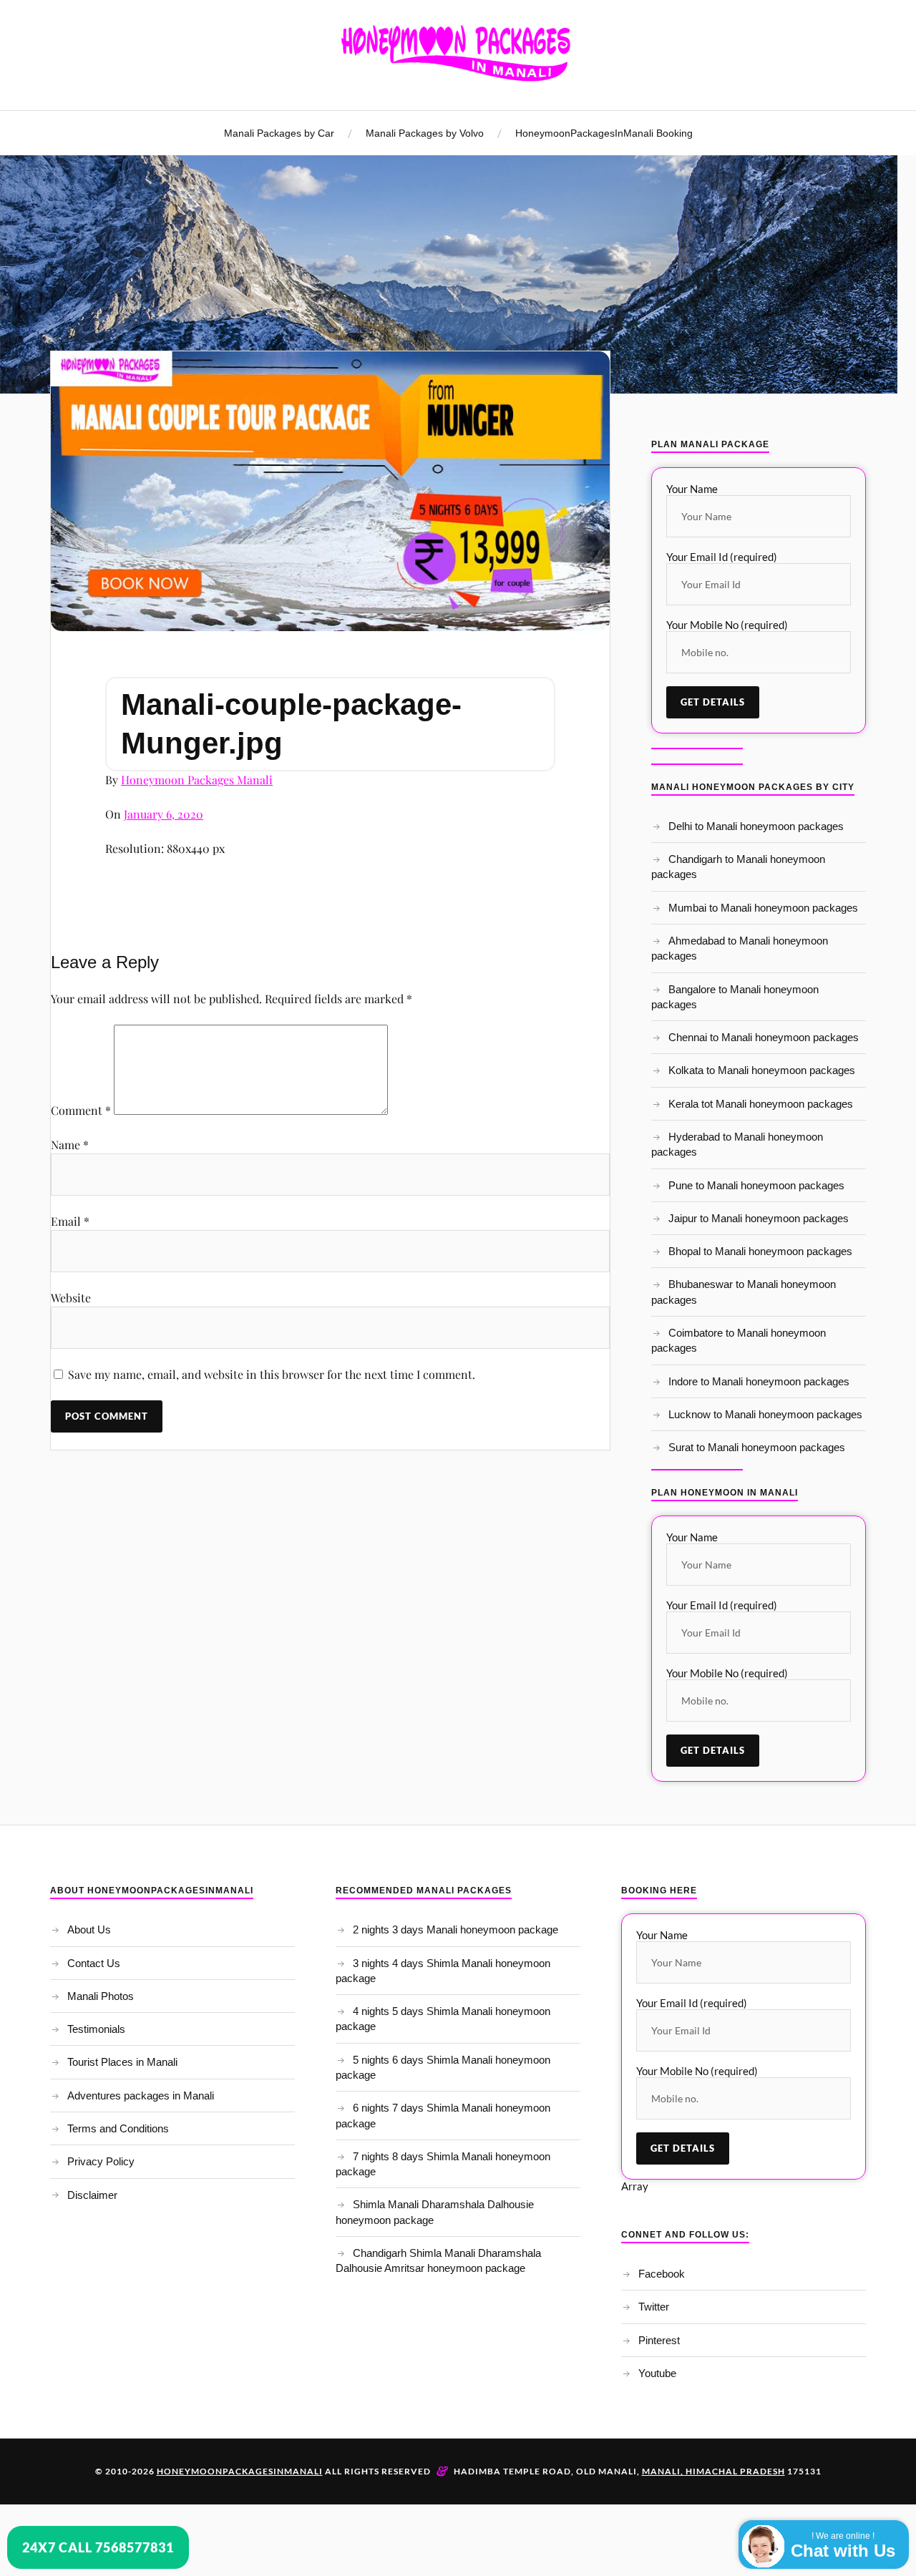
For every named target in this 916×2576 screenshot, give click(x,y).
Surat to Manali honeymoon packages (757, 1447)
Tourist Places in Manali (122, 2062)
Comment (81, 1110)
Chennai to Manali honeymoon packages (764, 1037)
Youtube (657, 2373)
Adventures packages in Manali (141, 2096)
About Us (89, 1929)
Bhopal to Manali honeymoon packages (760, 1251)
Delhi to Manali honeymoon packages (756, 826)
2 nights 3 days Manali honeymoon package (455, 1929)
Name (70, 1145)
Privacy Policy (101, 2161)
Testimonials (96, 2029)
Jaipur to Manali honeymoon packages (759, 1218)
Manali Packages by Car (279, 133)
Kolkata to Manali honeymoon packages (762, 1070)
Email (70, 1221)
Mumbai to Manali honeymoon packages (763, 908)
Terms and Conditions (118, 2128)
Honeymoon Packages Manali (197, 780)
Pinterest (659, 2340)
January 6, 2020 (164, 814)
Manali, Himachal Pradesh (713, 2471)
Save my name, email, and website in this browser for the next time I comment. (272, 1374)
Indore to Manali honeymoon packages (759, 1381)
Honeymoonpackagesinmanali (240, 2471)
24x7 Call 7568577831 (98, 2547)
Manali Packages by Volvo (425, 133)
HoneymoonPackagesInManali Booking (604, 133)
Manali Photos (101, 1996)
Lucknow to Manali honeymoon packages (765, 1414)
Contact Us (94, 1963)
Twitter (654, 2307)
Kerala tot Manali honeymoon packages (761, 1104)
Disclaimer (92, 2195)
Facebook (662, 2274)
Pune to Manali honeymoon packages (756, 1185)
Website (71, 1298)
